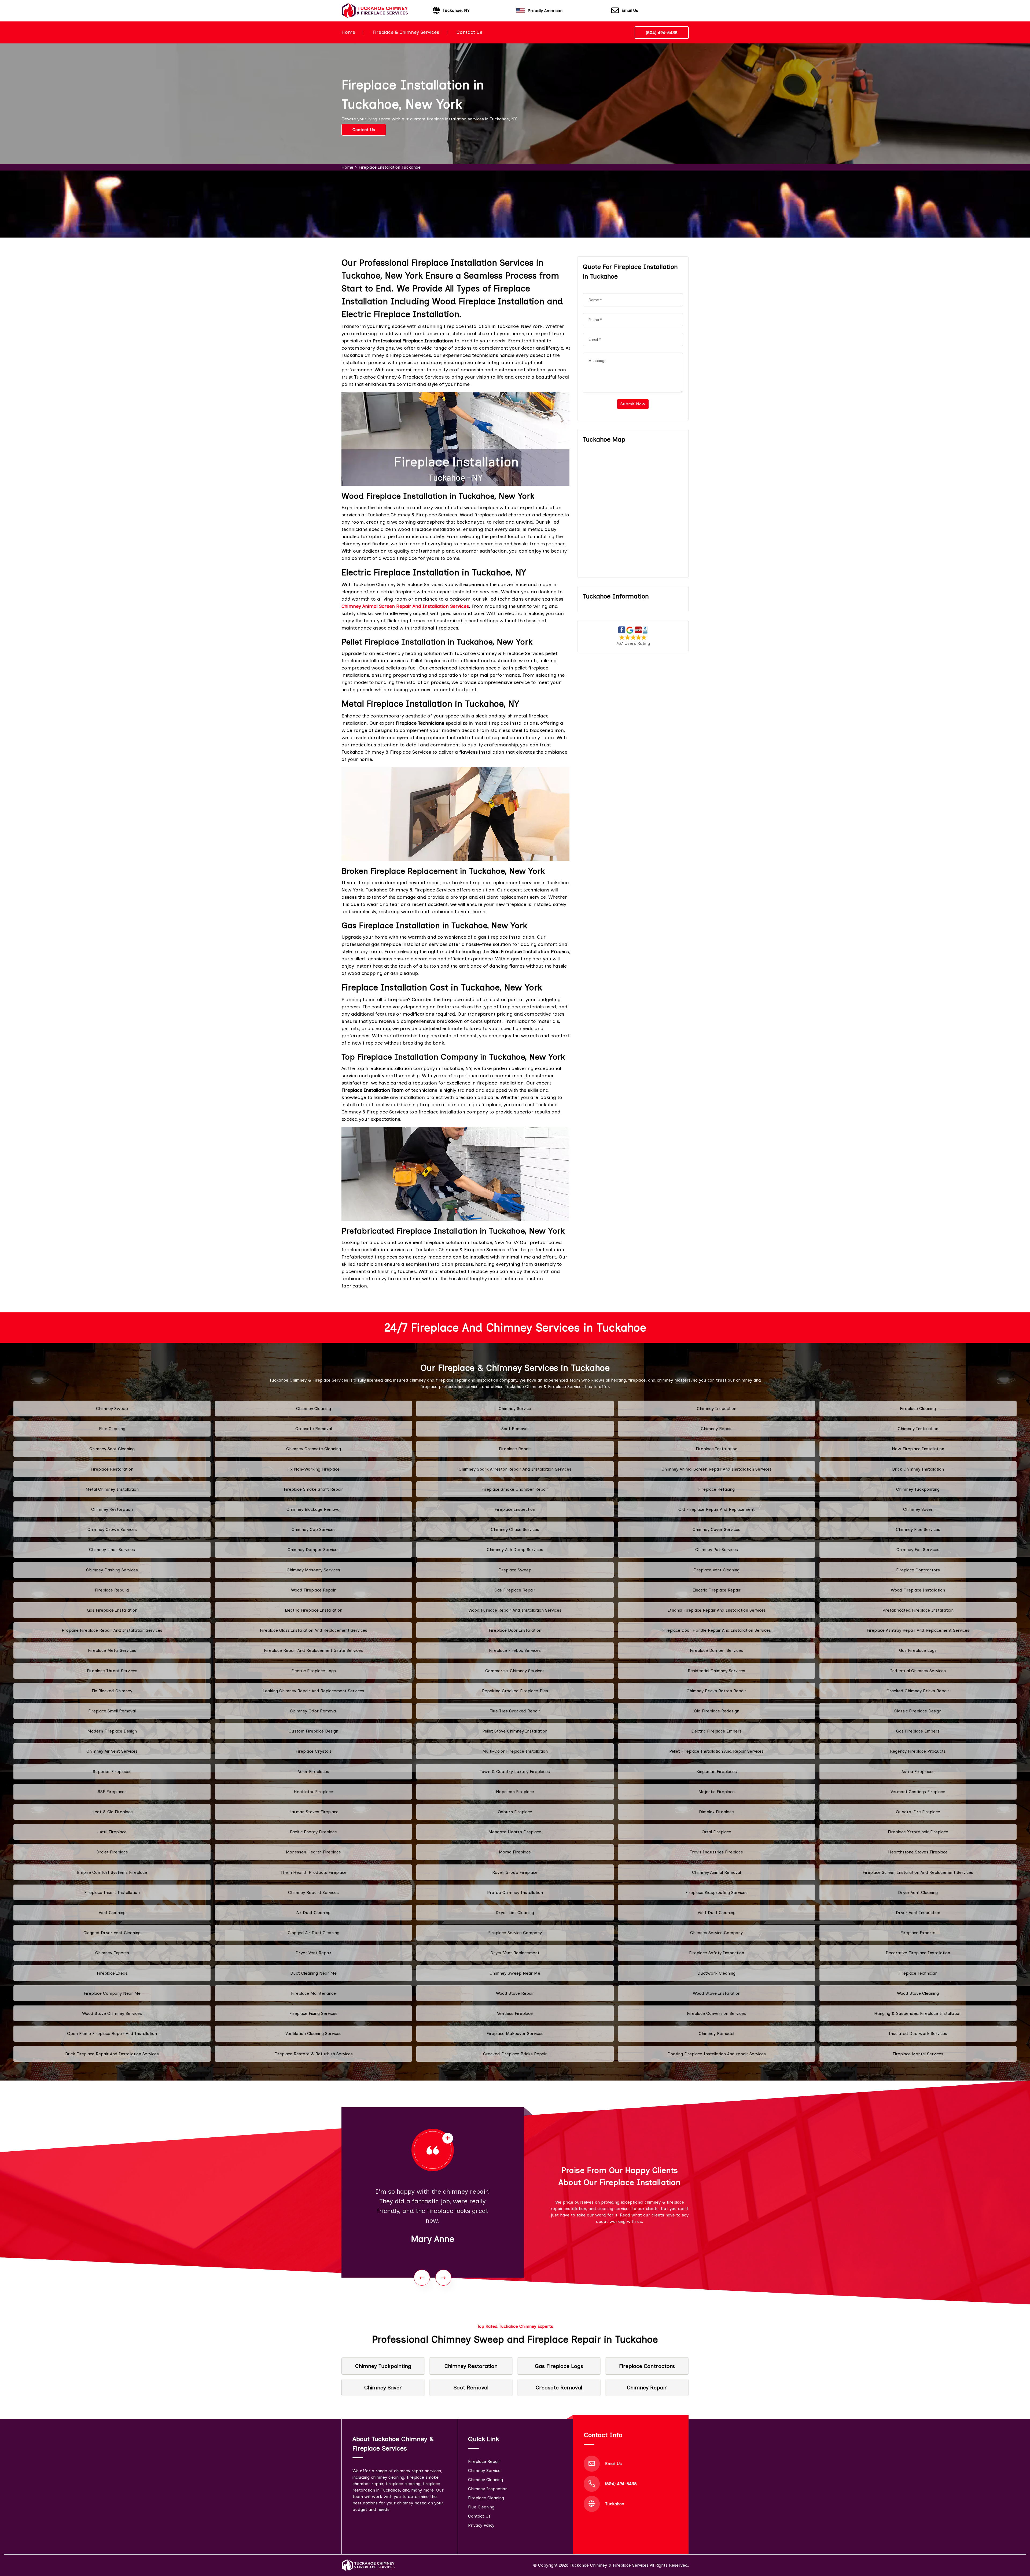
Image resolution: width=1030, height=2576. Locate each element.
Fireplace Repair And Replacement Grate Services (313, 1650)
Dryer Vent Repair (314, 1953)
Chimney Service (515, 1409)
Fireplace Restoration (112, 1469)
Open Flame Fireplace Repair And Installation (112, 2033)
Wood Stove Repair (515, 1993)
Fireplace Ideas (112, 1973)
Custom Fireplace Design (313, 1731)
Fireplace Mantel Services (918, 2054)
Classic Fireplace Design (918, 1711)
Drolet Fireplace (112, 1852)
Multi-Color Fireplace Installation (515, 1751)
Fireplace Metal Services (112, 1650)
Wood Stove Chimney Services (112, 2013)
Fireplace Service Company (515, 1933)
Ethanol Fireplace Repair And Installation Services (717, 1610)
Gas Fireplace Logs (918, 1650)
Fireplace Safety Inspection (717, 1953)
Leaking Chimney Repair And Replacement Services (313, 1691)
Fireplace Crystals (314, 1751)
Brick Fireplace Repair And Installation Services (112, 2054)
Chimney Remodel (716, 2033)
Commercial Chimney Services (515, 1671)
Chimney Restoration (112, 1509)
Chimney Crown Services (112, 1529)
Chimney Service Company (716, 1933)
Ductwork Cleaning (716, 1973)
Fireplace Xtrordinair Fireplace (918, 1832)
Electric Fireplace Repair (717, 1590)
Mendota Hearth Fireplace (515, 1832)
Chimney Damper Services (314, 1550)
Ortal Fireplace (716, 1832)
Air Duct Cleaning (313, 1913)
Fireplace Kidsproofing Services (716, 1892)
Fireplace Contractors (918, 1570)
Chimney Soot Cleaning (112, 1449)
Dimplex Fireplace (716, 1812)
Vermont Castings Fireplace (918, 1792)
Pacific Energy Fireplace (313, 1832)
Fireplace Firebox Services (515, 1650)
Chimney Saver (918, 1509)
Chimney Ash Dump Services (515, 1550)
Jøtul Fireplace (112, 1832)
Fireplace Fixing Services (313, 2013)
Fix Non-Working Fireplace (313, 1469)
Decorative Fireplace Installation (918, 1953)
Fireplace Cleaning (918, 1409)
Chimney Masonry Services (313, 1570)
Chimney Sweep (112, 1409)
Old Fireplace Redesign (717, 1711)
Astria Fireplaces (918, 1772)
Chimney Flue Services (918, 1529)
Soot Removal (515, 1429)
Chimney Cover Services (716, 1529)
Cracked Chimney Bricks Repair (918, 1691)
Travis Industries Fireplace (716, 1852)
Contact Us (469, 32)
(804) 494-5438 (662, 33)
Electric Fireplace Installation (314, 1610)
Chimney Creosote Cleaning (314, 1449)
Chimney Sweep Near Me (515, 1973)
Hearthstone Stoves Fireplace (918, 1852)
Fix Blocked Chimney (112, 1691)
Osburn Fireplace (515, 1812)
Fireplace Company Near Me (112, 1993)
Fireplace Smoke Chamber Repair (515, 1489)
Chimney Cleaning (314, 1409)
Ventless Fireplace (515, 2013)
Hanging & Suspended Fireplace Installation (918, 2013)
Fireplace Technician (918, 1973)
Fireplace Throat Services (112, 1671)
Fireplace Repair (515, 1449)
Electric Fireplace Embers (716, 1731)
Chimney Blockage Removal (313, 1509)
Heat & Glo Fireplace (112, 1812)
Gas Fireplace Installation (112, 1610)
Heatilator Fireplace (313, 1792)
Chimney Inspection (717, 1409)
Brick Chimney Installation (918, 1469)
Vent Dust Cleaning (717, 1913)
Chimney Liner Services (112, 1550)
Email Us (630, 10)
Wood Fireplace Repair (313, 1590)
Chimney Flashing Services (112, 1570)
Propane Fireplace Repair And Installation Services (112, 1630)
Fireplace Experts (918, 1933)
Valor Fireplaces (314, 1772)
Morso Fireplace (515, 1852)
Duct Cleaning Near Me (313, 1973)
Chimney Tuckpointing (918, 1489)
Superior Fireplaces (112, 1772)
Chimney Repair (716, 1429)
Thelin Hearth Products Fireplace (314, 1872)
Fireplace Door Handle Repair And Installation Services (717, 1630)
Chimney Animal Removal (716, 1872)
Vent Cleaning (112, 1913)
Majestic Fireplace (717, 1792)
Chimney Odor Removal (313, 1711)
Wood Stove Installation (717, 1993)
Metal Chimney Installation (112, 1489)
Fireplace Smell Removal (112, 1711)
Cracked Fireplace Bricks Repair (515, 2054)
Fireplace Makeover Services (515, 2033)
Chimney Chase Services (515, 1529)
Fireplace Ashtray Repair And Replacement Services (918, 1630)
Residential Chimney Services (716, 1671)
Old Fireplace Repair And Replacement (717, 1509)
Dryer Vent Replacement (515, 1953)
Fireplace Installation (717, 1449)
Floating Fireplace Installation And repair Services (717, 2054)
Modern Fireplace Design (112, 1731)
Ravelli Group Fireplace (515, 1872)
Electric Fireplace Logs (314, 1671)
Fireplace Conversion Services (716, 2013)
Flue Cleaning (112, 1429)
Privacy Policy (481, 2525)
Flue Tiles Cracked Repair (515, 1711)
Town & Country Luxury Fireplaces (515, 1772)
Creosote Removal (314, 1429)
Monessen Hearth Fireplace (313, 1852)
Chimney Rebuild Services (313, 1892)
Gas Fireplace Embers (918, 1731)
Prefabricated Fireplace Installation (918, 1610)
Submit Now (633, 404)
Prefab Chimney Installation (515, 1892)
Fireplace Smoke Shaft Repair (313, 1489)
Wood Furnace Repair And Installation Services (515, 1610)
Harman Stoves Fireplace (313, 1812)
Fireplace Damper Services (716, 1650)
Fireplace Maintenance (313, 1993)
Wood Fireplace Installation (918, 1590)
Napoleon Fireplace (515, 1792)
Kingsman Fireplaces (717, 1772)
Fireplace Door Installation (515, 1630)
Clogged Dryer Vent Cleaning (112, 1933)
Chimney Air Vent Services (112, 1751)
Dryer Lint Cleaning (515, 1913)
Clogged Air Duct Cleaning (314, 1933)
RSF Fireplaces (112, 1792)
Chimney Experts (112, 1953)
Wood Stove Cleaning (918, 1993)
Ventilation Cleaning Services (313, 2033)
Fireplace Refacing (716, 1489)
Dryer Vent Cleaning (918, 1892)
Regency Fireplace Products (918, 1751)
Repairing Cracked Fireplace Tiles (515, 1691)
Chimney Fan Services (918, 1550)
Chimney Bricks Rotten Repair (716, 1691)
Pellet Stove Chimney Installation (515, 1731)
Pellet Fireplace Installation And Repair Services (716, 1751)
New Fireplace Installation (918, 1449)
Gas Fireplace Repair (515, 1590)
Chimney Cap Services (314, 1529)
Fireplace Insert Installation (112, 1892)
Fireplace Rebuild (112, 1590)
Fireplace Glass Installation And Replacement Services (314, 1630)
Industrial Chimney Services (918, 1671)
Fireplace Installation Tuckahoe (390, 167)
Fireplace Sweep (515, 1570)
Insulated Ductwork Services (918, 2033)
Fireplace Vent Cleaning (716, 1570)
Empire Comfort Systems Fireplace (112, 1872)
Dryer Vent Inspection (918, 1913)
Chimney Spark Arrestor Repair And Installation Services (515, 1469)
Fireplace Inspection (515, 1509)
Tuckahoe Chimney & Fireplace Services (609, 2565)
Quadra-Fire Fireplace (918, 1812)
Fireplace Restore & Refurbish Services (314, 2054)
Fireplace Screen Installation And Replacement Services (918, 1872)
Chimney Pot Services (717, 1550)
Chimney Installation (918, 1429)
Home (348, 32)
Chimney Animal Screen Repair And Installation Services (717, 1469)
